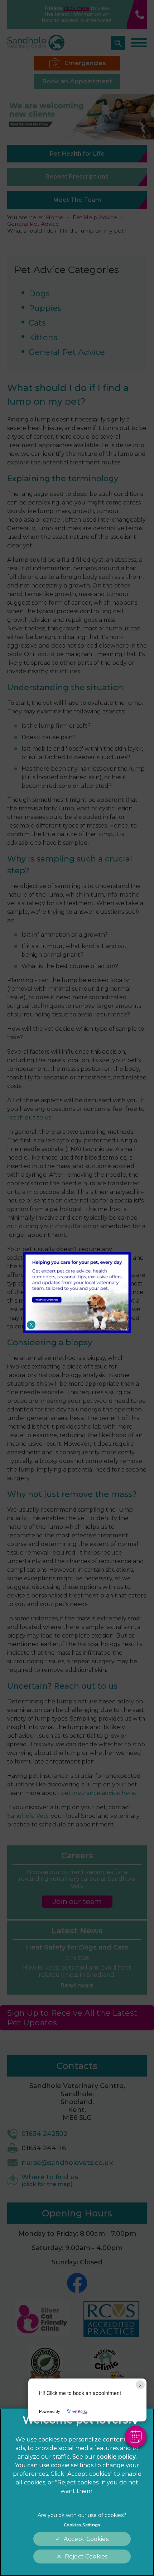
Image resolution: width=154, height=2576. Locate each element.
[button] (136, 2436)
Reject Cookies (86, 2557)
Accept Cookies (86, 2539)
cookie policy (116, 2457)
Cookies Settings (82, 2525)
